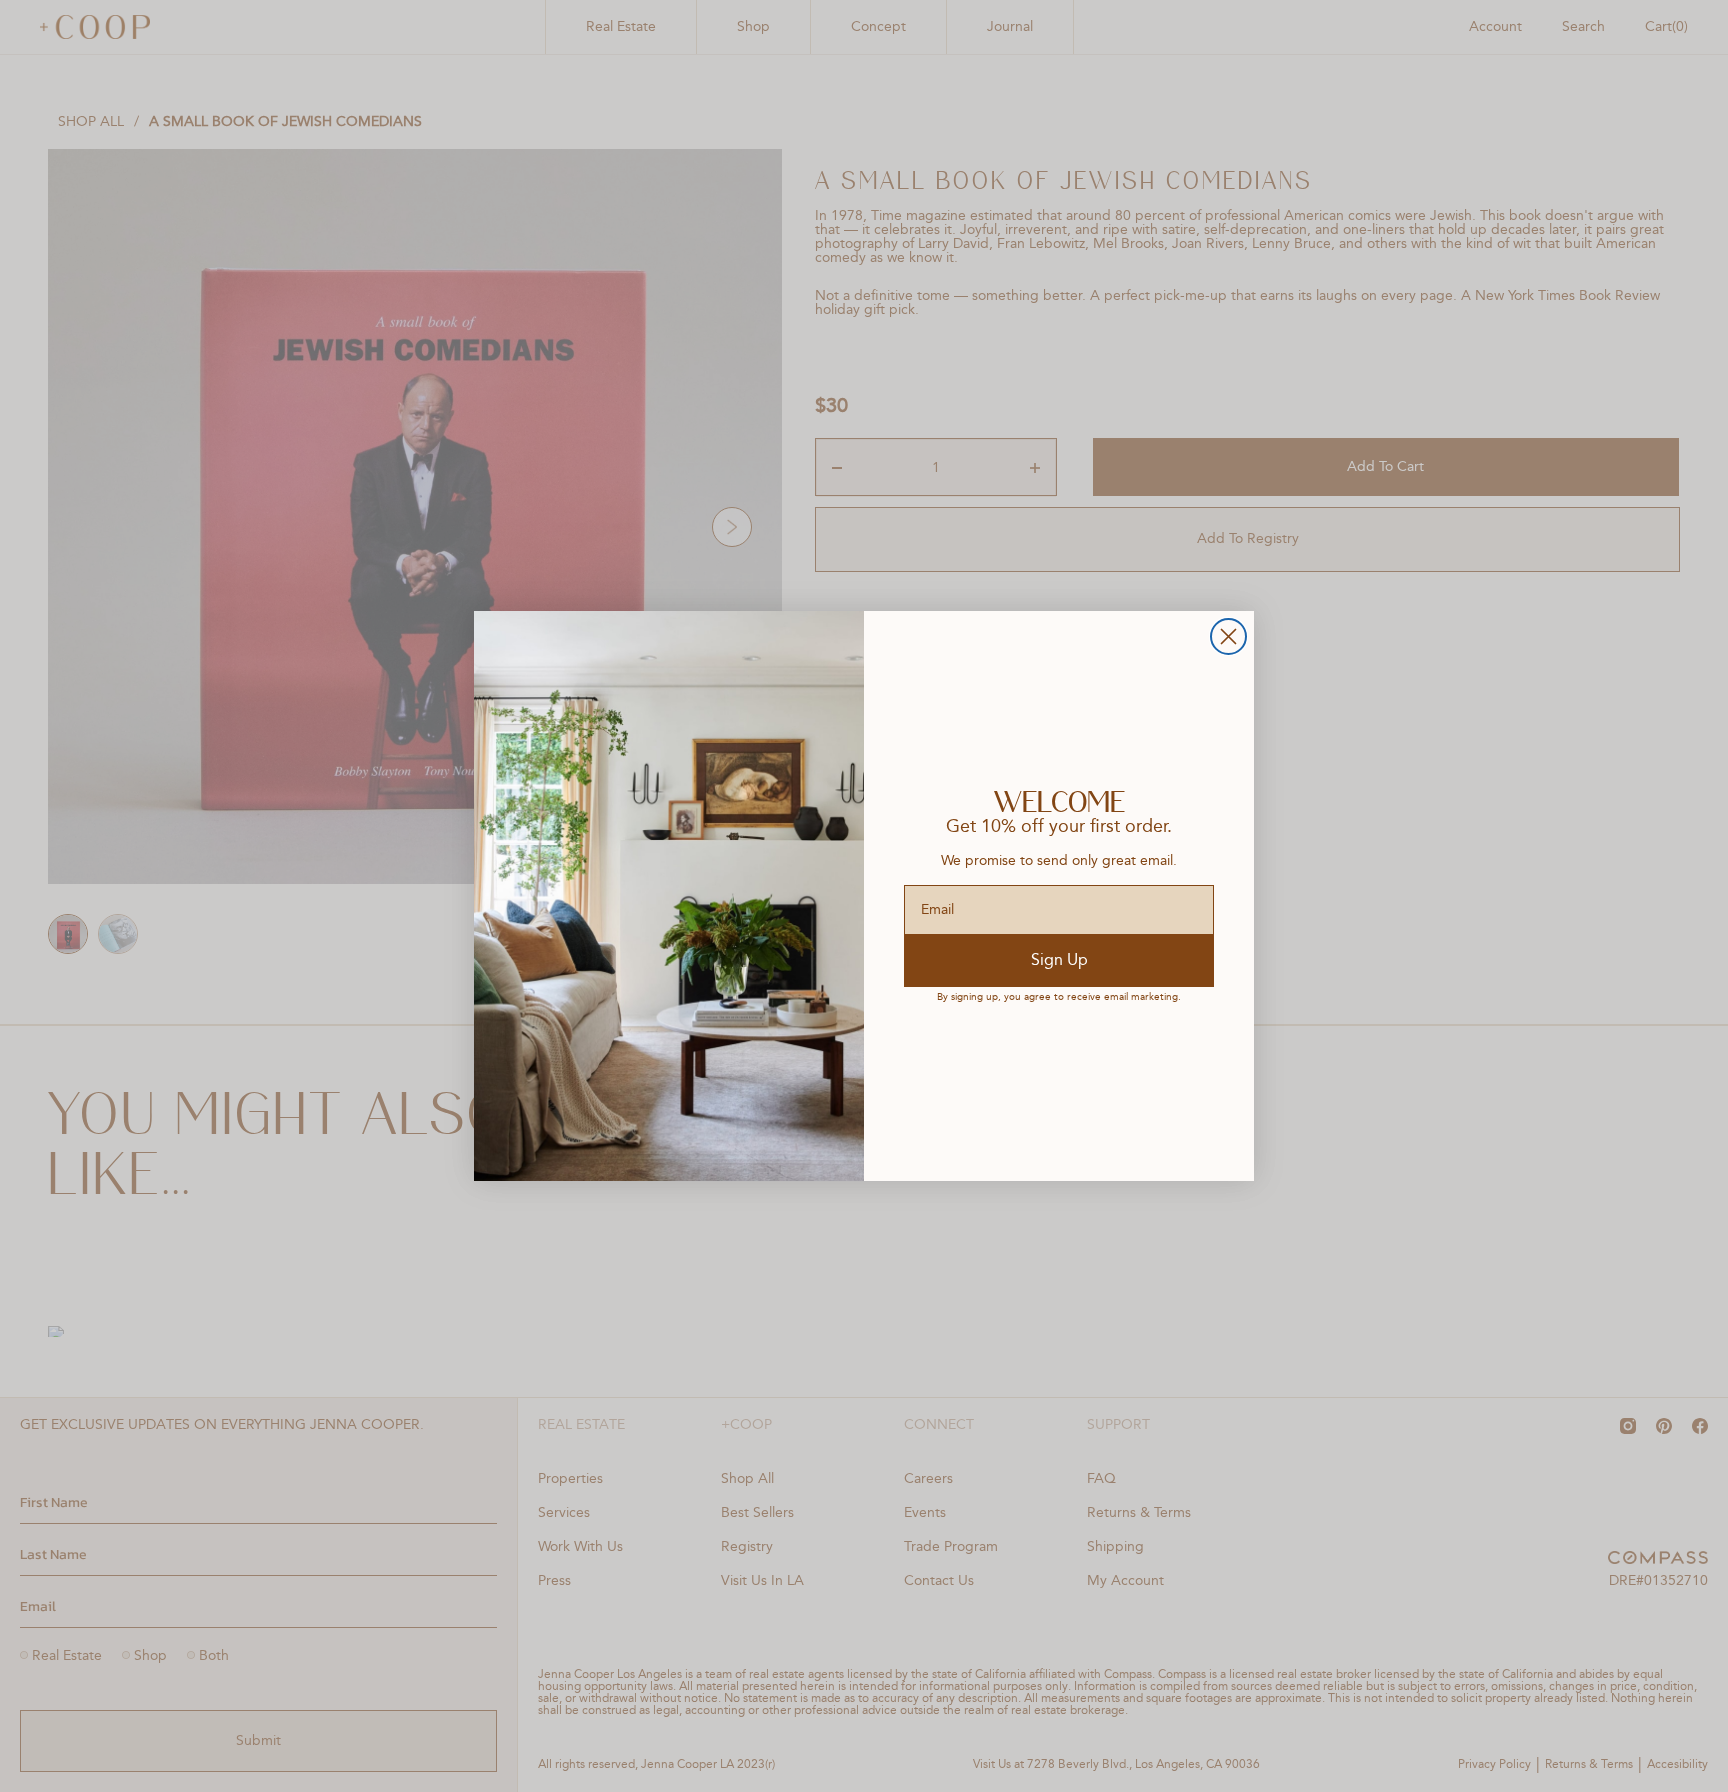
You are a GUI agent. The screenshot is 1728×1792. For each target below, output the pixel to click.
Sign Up (1059, 961)
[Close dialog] (1228, 636)
